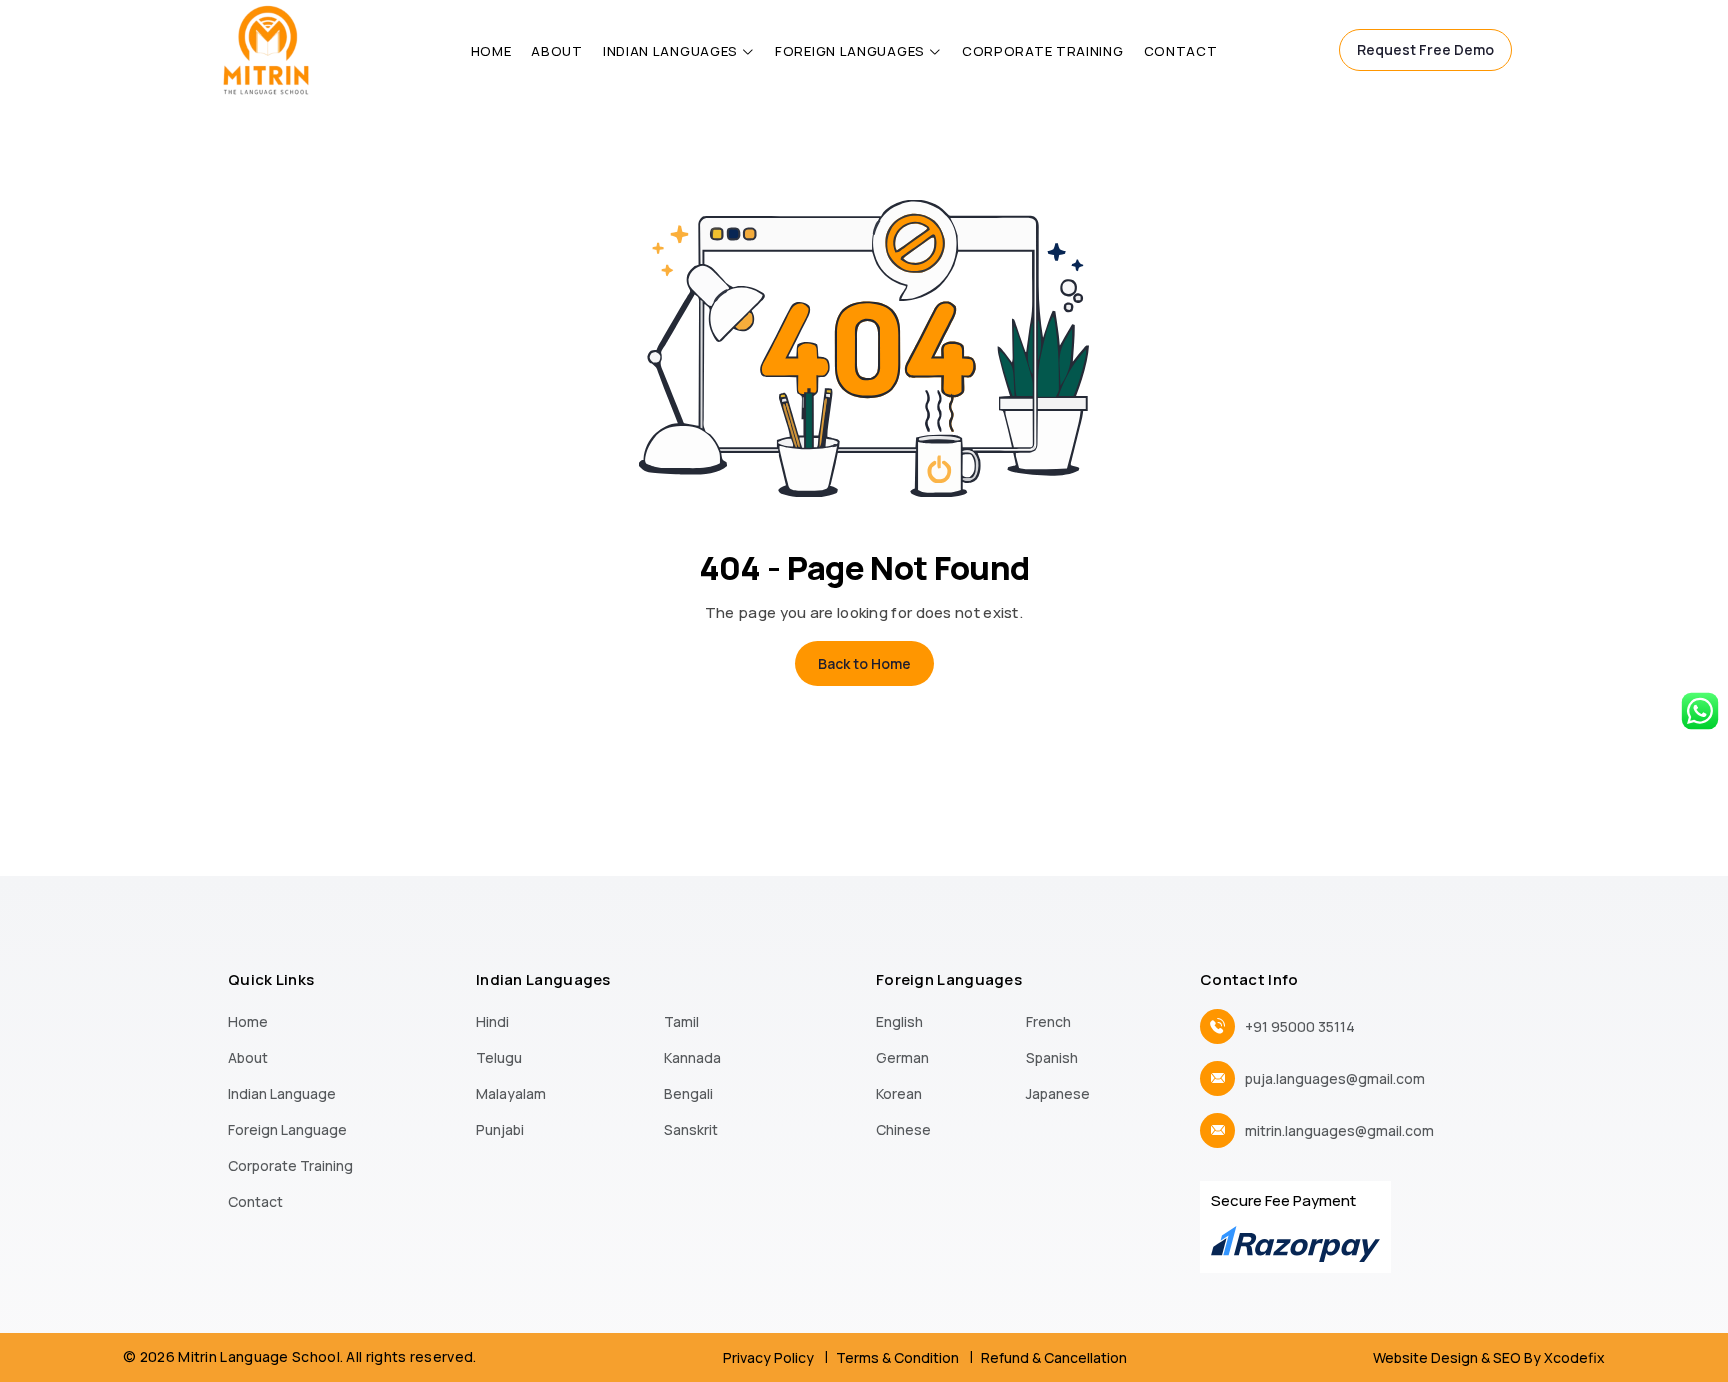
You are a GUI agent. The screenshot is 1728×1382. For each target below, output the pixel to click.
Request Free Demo (1425, 49)
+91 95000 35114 (1300, 1026)
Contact (1181, 51)
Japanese (1058, 1093)
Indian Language (282, 1093)
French (1048, 1021)
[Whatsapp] (1700, 709)
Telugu (499, 1057)
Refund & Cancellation (1054, 1357)
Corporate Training (1043, 51)
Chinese (903, 1129)
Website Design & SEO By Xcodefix (1489, 1357)
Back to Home (864, 663)
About (557, 51)
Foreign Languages (850, 51)
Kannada (692, 1057)
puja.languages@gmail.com (1335, 1078)
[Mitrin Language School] (266, 48)
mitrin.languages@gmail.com (1339, 1130)
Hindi (492, 1021)
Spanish (1052, 1057)
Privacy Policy (768, 1357)
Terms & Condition (897, 1357)
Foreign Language (287, 1129)
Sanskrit (691, 1129)
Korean (899, 1093)
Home (491, 51)
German (902, 1057)
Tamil (681, 1021)
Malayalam (511, 1093)
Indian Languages (670, 51)
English (899, 1021)
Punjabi (500, 1129)
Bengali (688, 1093)
